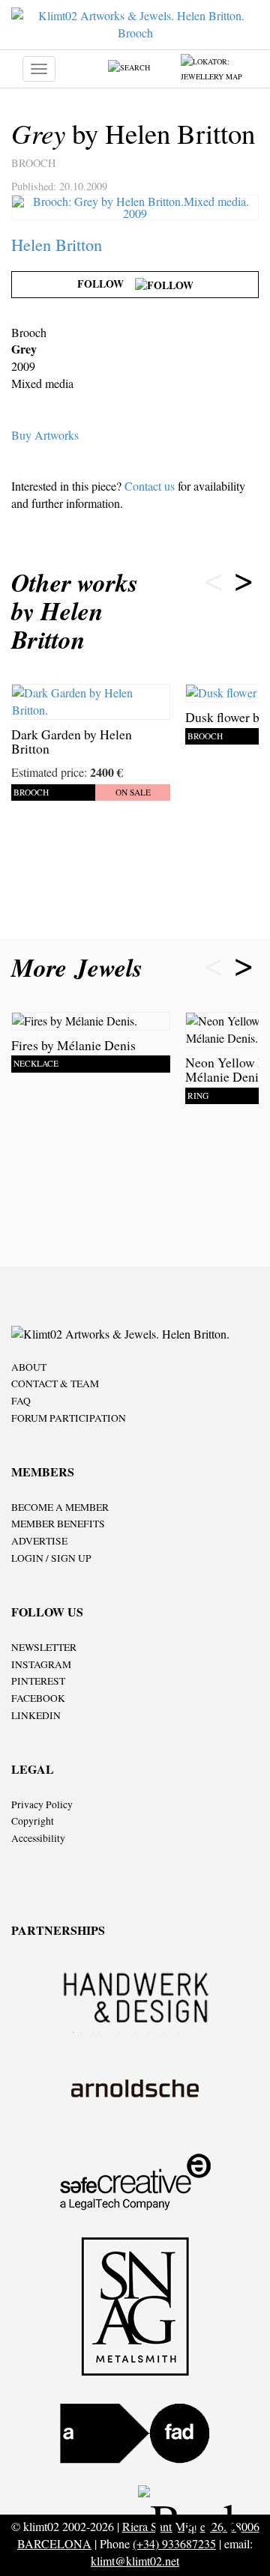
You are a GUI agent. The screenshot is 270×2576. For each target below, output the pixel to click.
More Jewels (81, 967)
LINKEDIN (36, 1715)
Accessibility (38, 1838)
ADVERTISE (39, 1541)
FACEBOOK (38, 1698)
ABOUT (29, 1367)
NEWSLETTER (44, 1647)
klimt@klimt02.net (135, 2561)
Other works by (75, 611)
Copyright (33, 1821)
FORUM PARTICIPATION (69, 1418)
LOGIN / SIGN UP (51, 1558)
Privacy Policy (42, 1804)
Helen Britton (57, 244)
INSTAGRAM (41, 1664)
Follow (106, 284)
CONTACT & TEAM (55, 1384)
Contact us (150, 486)
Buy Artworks (45, 435)
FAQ (21, 1401)
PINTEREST (38, 1681)
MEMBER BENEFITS (58, 1524)
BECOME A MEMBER (60, 1507)
